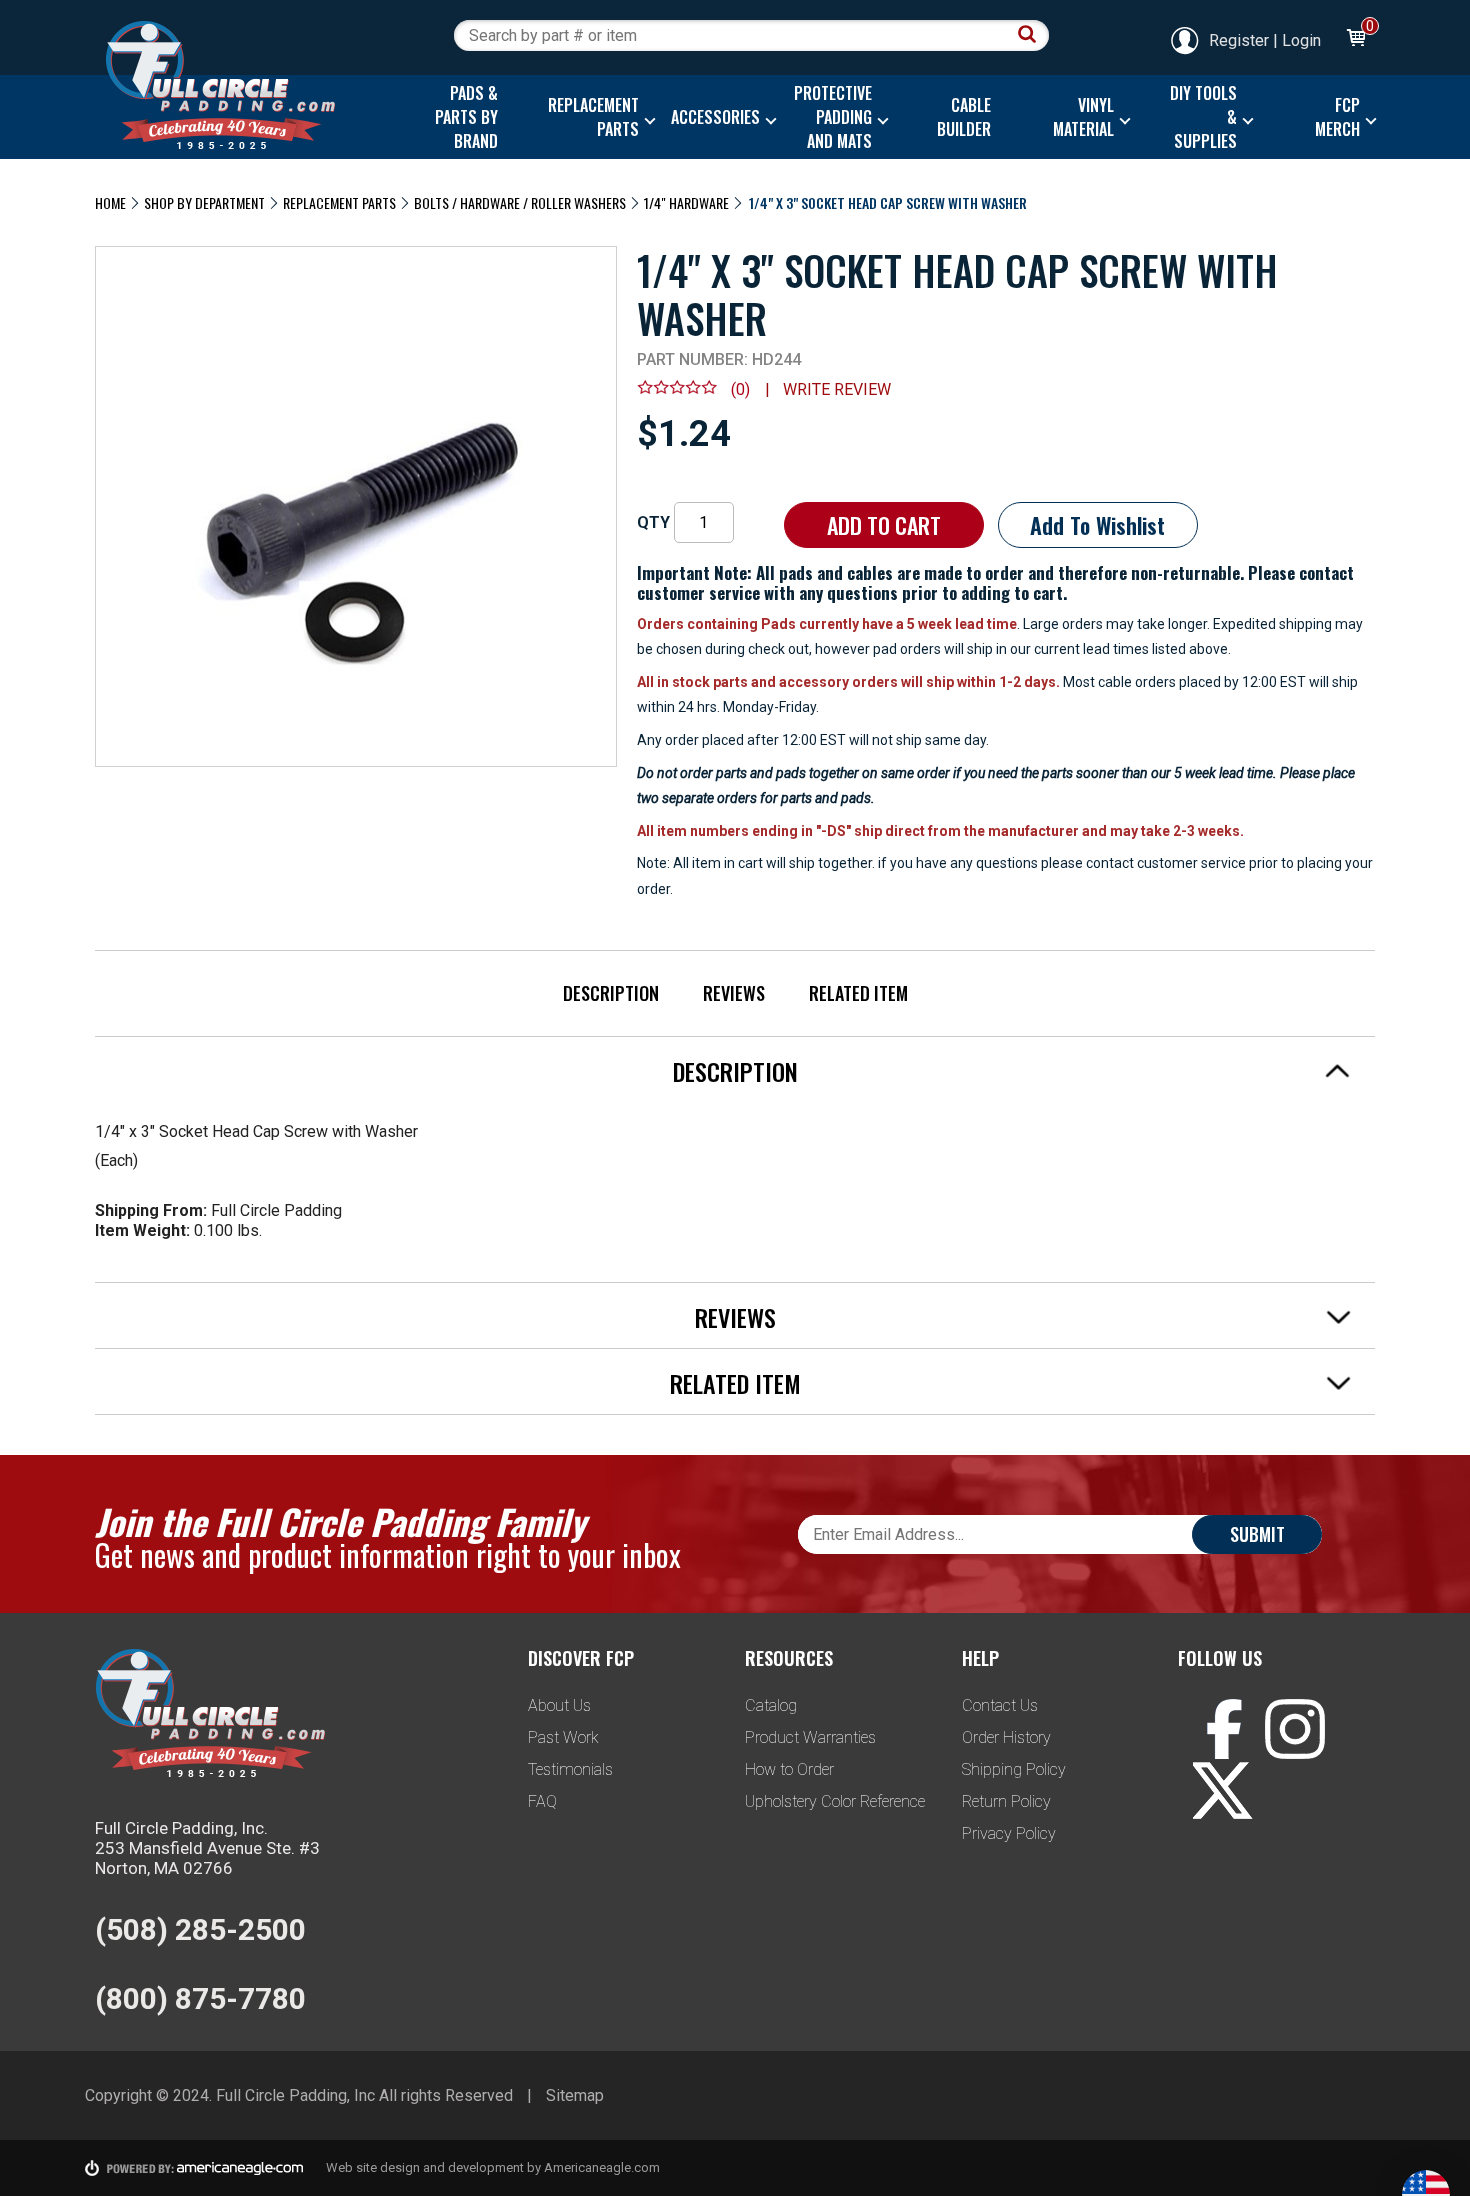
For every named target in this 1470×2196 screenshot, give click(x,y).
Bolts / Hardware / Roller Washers (520, 202)
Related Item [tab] (735, 1383)
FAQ (542, 1801)
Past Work (563, 1737)
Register (1239, 40)
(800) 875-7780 (200, 1998)
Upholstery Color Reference (835, 1801)
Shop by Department (204, 202)
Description (611, 993)
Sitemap (575, 2095)
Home (110, 202)
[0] (1355, 40)
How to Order (789, 1769)
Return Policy (1006, 1801)
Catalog (771, 1705)
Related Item (858, 993)
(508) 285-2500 (200, 1929)
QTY (653, 522)
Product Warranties (810, 1737)
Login (1301, 40)
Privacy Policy (1009, 1833)
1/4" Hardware (686, 202)
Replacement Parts (339, 202)
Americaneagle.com (602, 2167)
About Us (559, 1705)
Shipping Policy (1014, 1769)
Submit (1257, 1534)
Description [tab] (735, 1071)
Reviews (734, 993)
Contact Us (1000, 1705)
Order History (1006, 1737)
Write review (837, 389)
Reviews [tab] (735, 1317)
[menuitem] (461, 117)
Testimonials (570, 1769)
